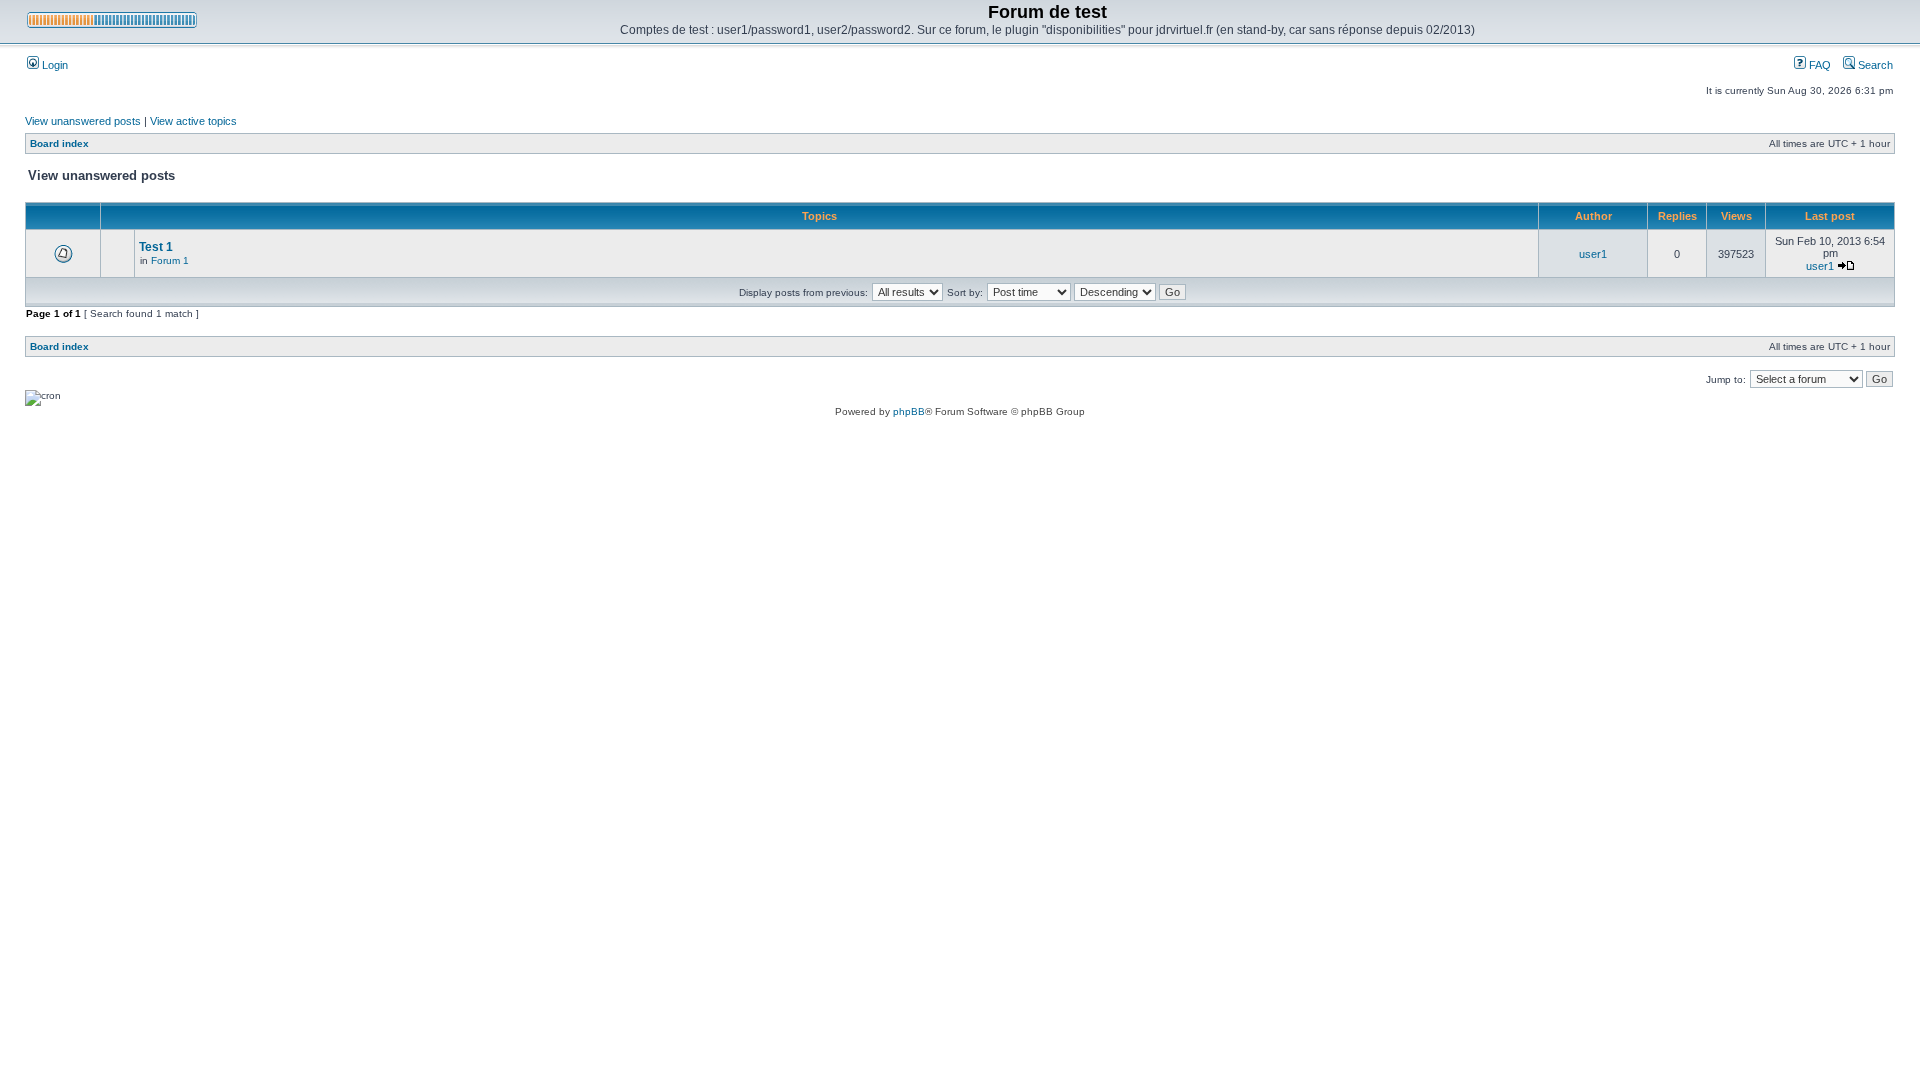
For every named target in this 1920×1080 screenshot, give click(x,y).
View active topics (193, 121)
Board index (59, 143)
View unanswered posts (83, 121)
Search (1874, 65)
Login (53, 65)
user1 (1593, 254)
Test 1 (156, 247)
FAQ (1818, 65)
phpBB (909, 411)
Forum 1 (170, 260)
